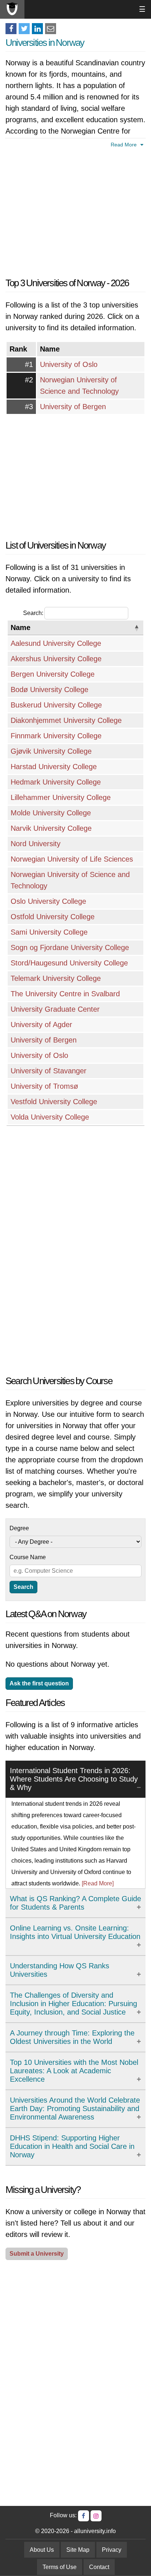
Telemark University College (56, 978)
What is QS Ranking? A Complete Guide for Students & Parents (75, 1903)
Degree (19, 1528)
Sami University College (49, 932)
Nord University (36, 844)
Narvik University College (51, 828)
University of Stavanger (49, 1071)
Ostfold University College (53, 917)
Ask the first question (39, 1683)
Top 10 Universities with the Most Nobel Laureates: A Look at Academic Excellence (74, 2071)
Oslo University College (48, 901)
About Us (42, 2550)
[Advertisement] (75, 211)
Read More (124, 145)
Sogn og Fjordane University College (70, 947)
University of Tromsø (44, 1086)
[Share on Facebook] (11, 29)
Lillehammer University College (61, 797)
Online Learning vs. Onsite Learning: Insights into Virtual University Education (75, 1932)
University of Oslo (69, 364)
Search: (33, 613)
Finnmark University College (56, 736)
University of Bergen (73, 407)
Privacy (112, 2550)
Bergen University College (53, 674)
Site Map (78, 2550)
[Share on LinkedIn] (37, 29)
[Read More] (98, 1883)
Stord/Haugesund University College (69, 963)
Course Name (28, 1557)
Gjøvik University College (51, 751)
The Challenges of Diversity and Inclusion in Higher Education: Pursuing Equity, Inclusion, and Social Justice (73, 2004)
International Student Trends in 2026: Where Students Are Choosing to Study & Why (74, 1779)
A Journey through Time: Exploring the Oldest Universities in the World (72, 2037)
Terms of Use (60, 2567)
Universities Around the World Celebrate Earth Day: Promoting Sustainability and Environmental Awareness (75, 2109)
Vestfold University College (54, 1102)
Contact (99, 2567)
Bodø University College (49, 690)
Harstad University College (54, 767)
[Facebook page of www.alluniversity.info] (84, 2516)
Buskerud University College (56, 705)
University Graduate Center (55, 1009)
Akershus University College (56, 659)
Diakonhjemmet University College (66, 720)
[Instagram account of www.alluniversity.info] (96, 2516)
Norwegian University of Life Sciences (72, 859)
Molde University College (51, 813)
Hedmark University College (56, 782)
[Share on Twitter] (24, 29)
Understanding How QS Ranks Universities (60, 1970)
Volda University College (50, 1117)
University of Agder (41, 1025)
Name (21, 627)
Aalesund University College (56, 643)
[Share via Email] (51, 29)
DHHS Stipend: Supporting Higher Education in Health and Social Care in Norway (72, 2146)
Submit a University (37, 2254)
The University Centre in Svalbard (65, 994)
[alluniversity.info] (12, 9)
